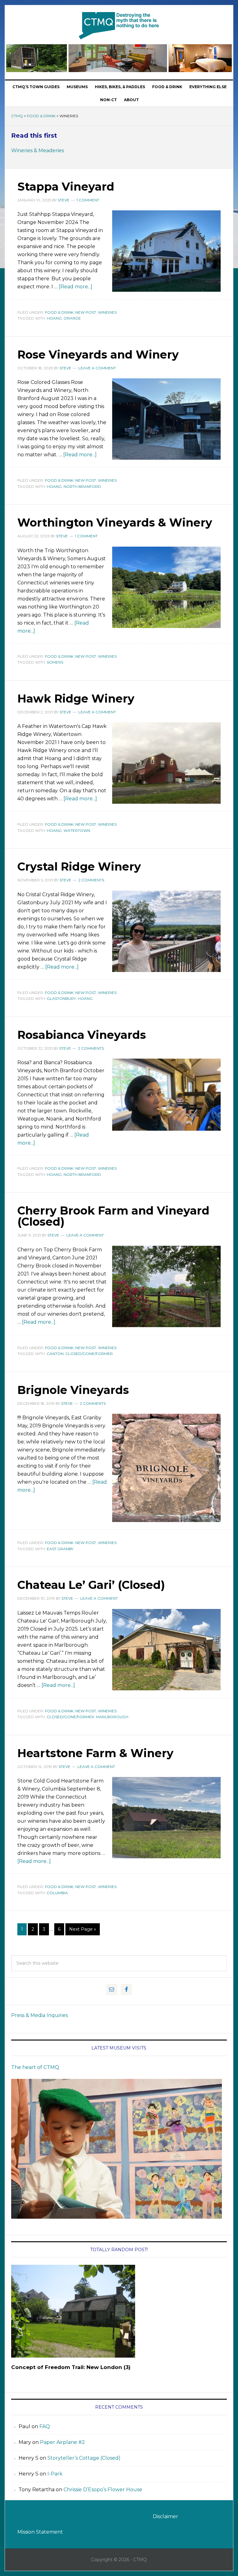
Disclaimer (165, 2516)
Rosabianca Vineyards (82, 1035)
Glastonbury (61, 998)
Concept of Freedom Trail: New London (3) (71, 2367)
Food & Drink (41, 116)
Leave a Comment (97, 368)
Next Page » (83, 1929)
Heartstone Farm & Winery (95, 1753)
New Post (86, 312)
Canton (55, 1354)
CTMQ (119, 25)
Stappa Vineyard (66, 187)
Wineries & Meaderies (37, 151)
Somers (55, 662)
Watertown (77, 830)
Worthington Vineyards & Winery (115, 523)
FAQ (45, 2426)
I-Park (55, 2474)
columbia (57, 1893)
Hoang (54, 318)
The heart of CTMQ (35, 2067)
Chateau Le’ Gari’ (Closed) (91, 1585)
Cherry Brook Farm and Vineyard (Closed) (113, 1216)
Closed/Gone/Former (89, 1354)
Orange (72, 318)
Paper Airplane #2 (62, 2442)
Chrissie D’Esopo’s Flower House (103, 2490)
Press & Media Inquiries (40, 2015)
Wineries (107, 312)
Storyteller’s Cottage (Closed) (84, 2458)
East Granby (60, 1549)
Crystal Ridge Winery (79, 867)
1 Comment (88, 200)
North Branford (82, 486)
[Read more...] (76, 287)
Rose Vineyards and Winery (98, 355)
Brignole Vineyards (73, 1390)
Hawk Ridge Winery (76, 699)
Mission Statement (40, 2532)
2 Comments (91, 880)
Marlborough (112, 1717)
